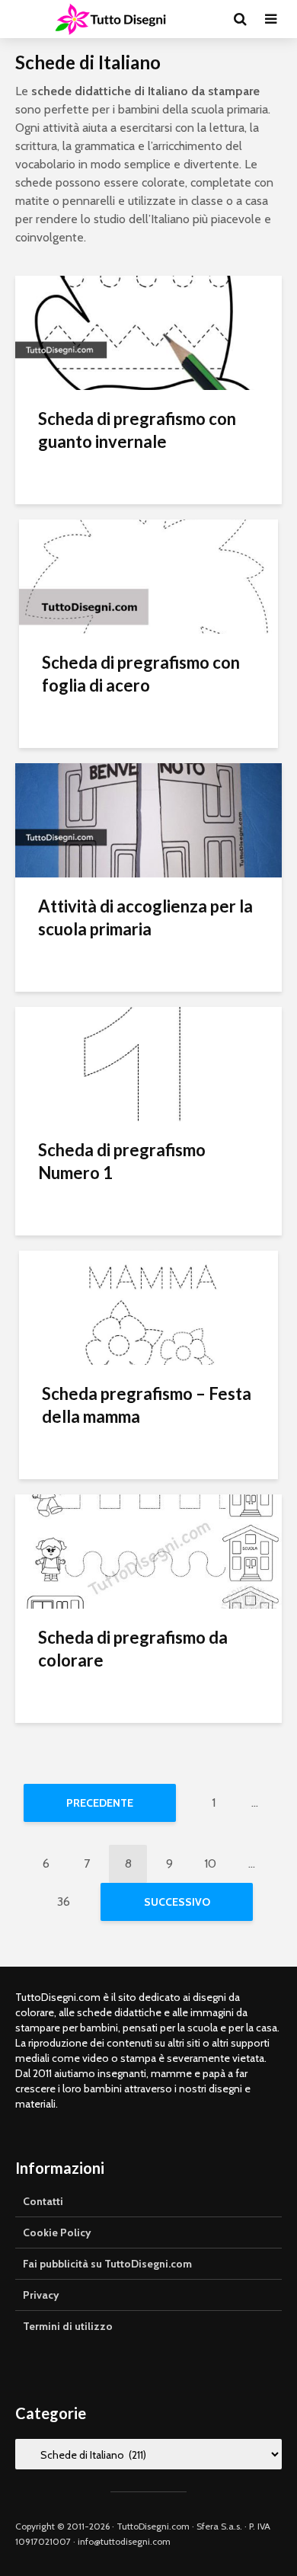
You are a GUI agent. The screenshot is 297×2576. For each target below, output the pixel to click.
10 (210, 1863)
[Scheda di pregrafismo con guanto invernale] (148, 332)
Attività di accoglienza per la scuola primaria (145, 917)
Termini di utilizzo (68, 2326)
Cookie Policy (57, 2232)
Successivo (177, 1902)
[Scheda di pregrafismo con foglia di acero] (148, 575)
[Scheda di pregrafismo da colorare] (148, 1550)
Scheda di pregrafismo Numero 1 (122, 1161)
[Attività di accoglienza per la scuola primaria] (148, 819)
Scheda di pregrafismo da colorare (133, 1649)
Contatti (43, 2201)
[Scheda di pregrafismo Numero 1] (148, 1063)
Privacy (41, 2295)
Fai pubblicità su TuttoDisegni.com (107, 2264)
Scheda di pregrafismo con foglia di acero (141, 674)
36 (64, 1902)
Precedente (100, 1803)
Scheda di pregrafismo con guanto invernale (137, 430)
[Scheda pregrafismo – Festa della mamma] (148, 1307)
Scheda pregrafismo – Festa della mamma (147, 1405)
